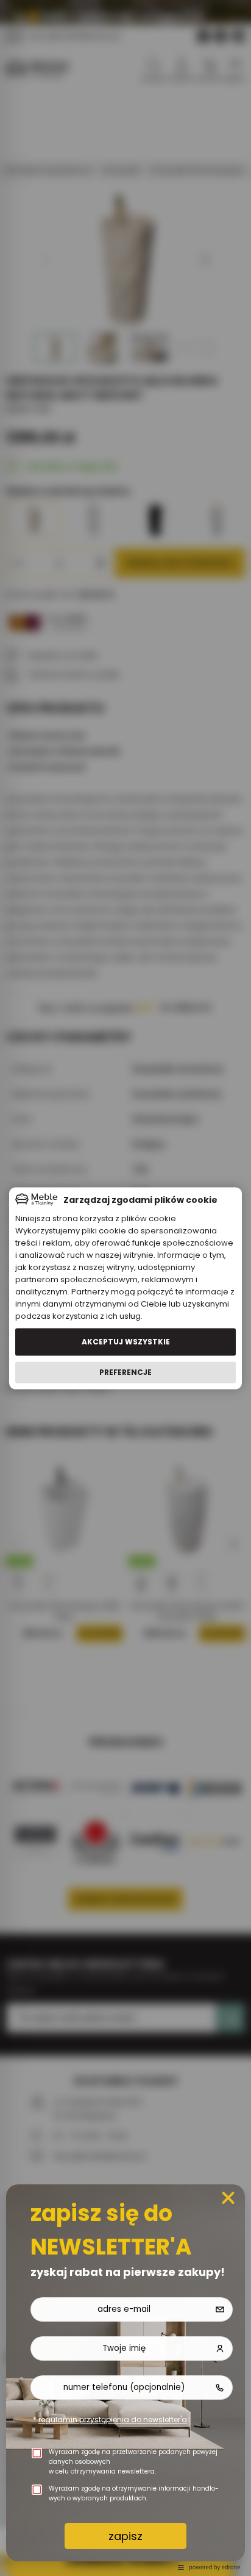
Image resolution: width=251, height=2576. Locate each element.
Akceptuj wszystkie (126, 1342)
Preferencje (125, 1372)
